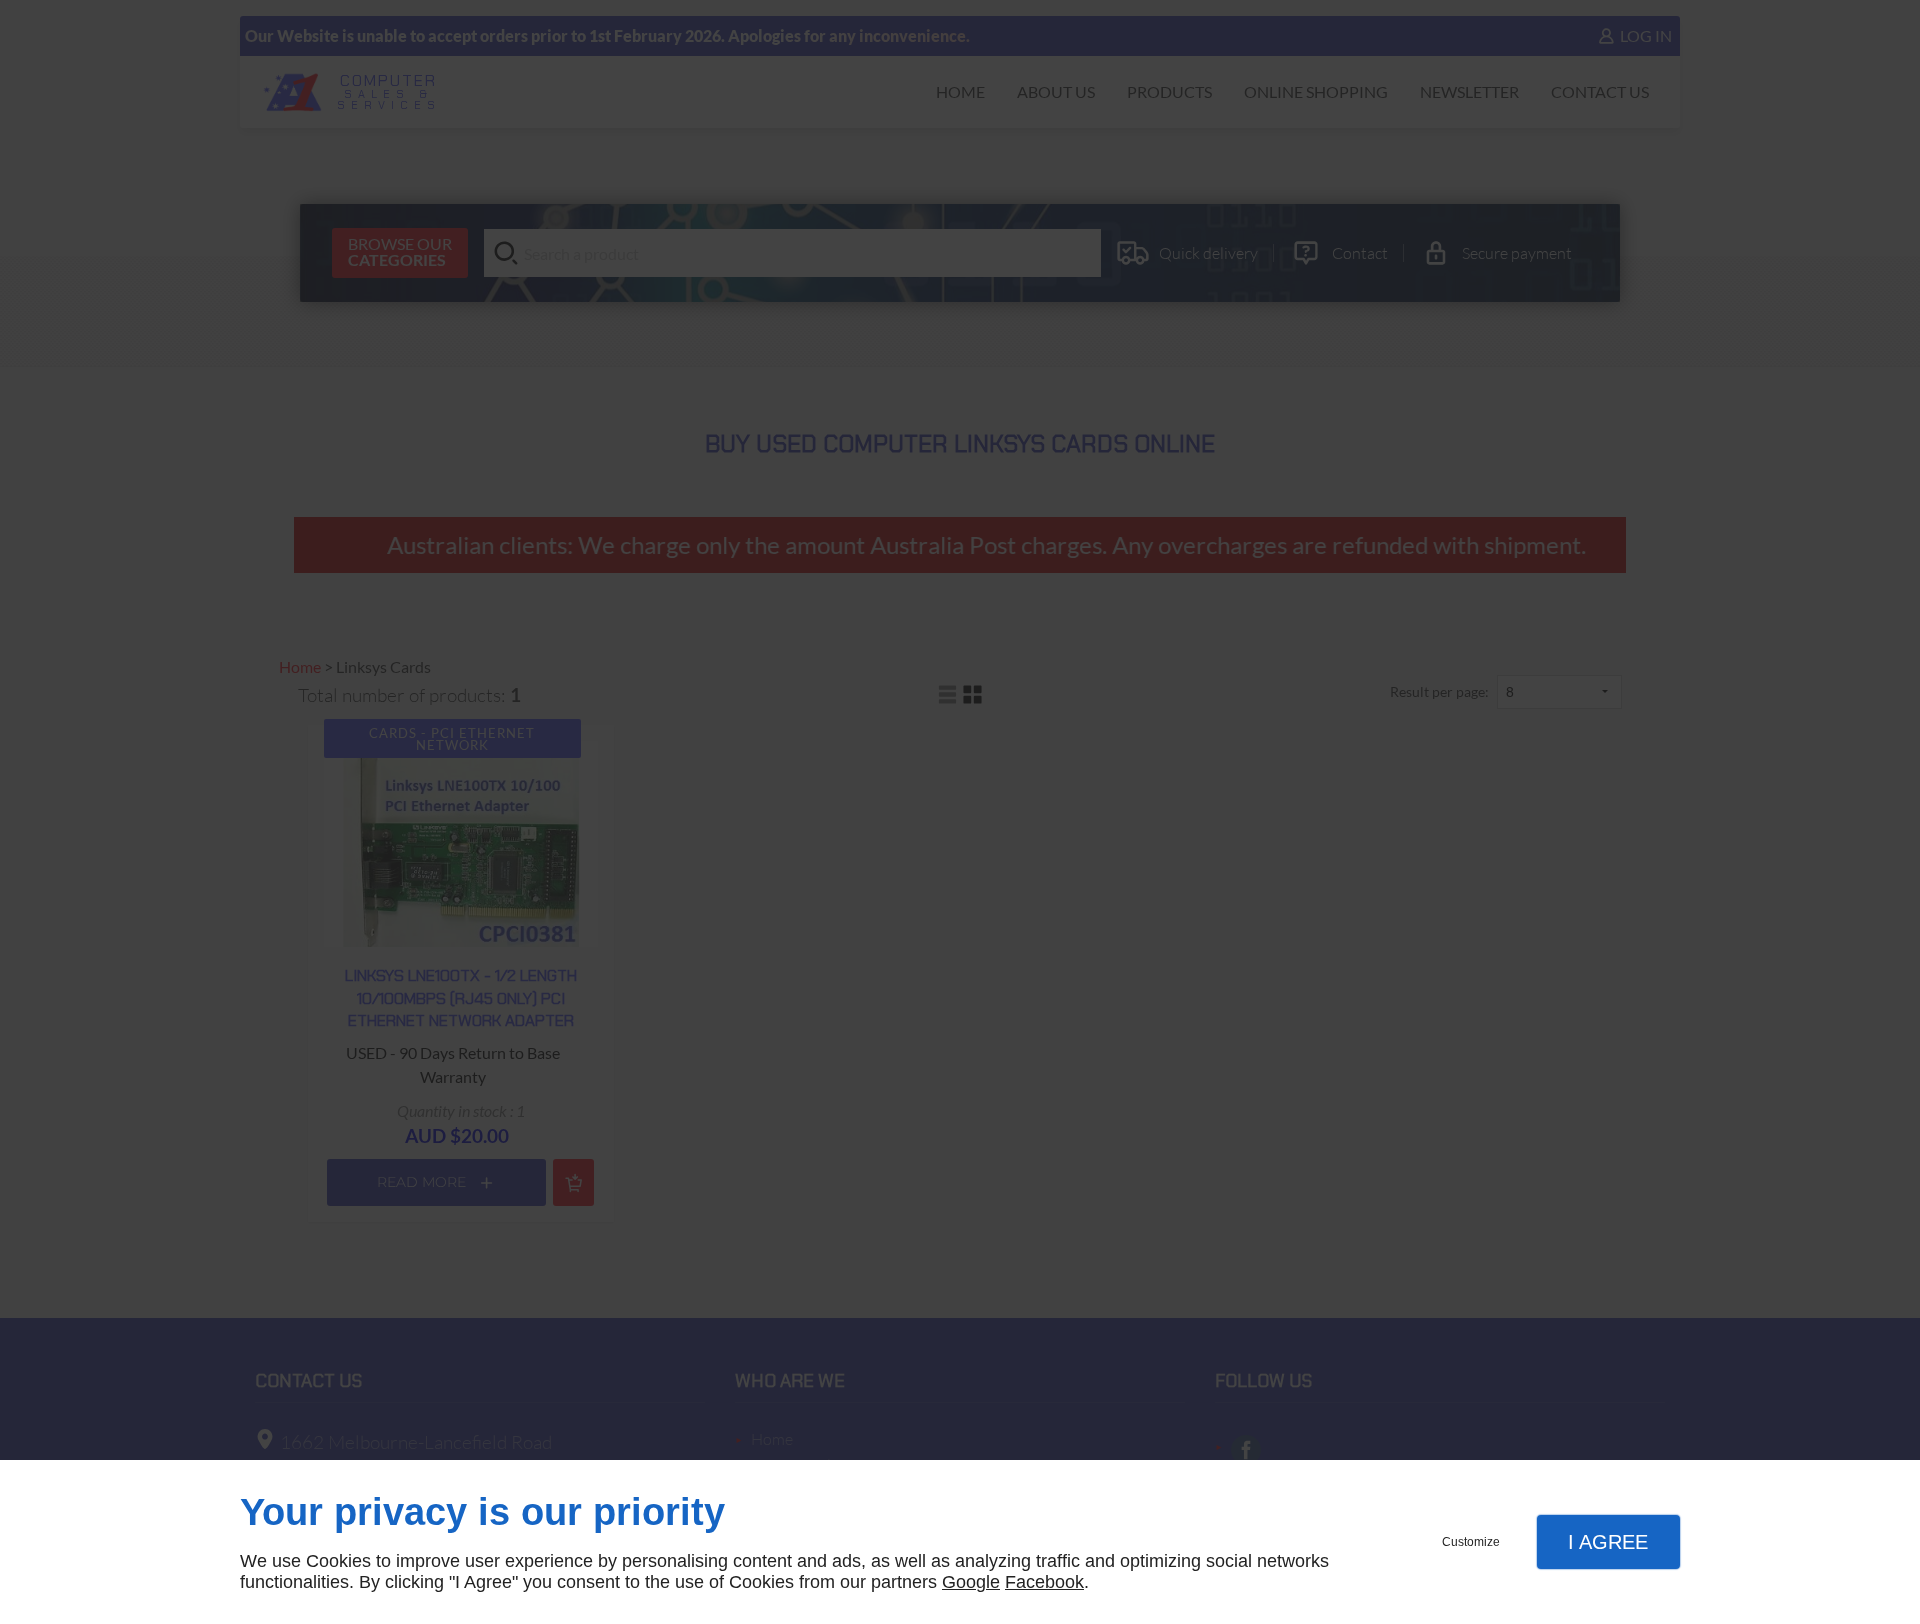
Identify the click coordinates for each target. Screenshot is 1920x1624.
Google (971, 1582)
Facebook (1044, 1582)
